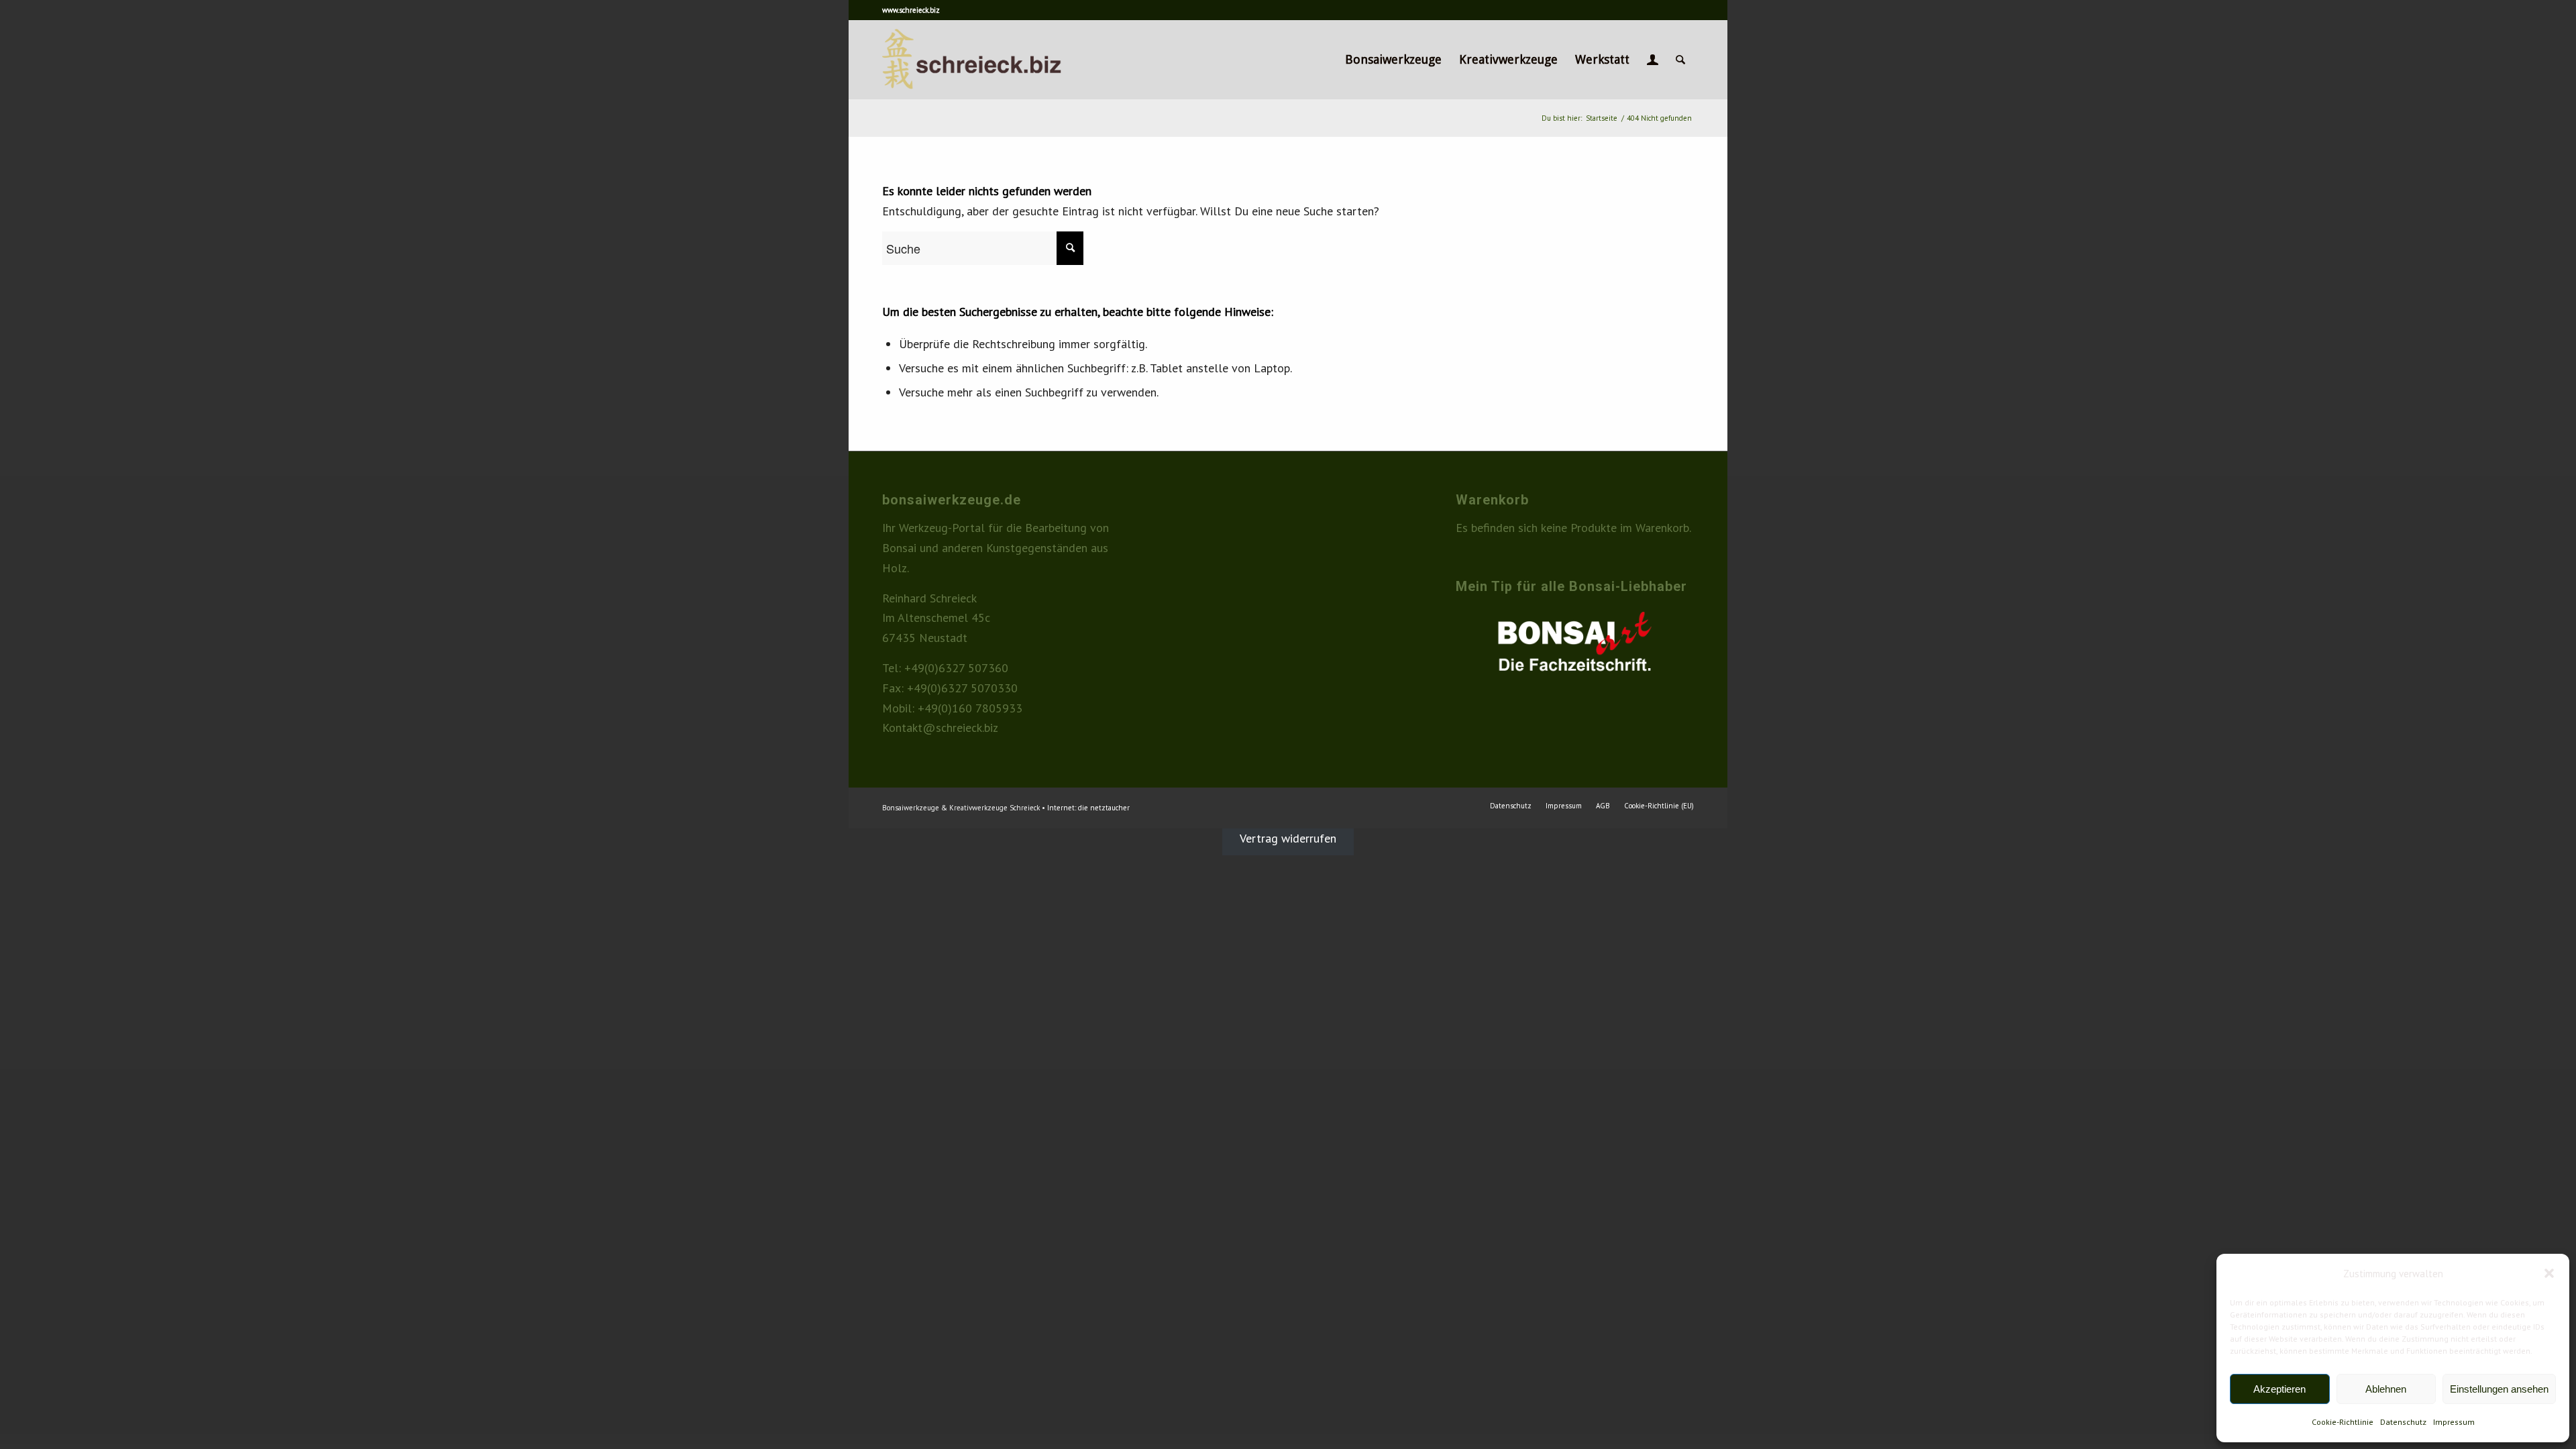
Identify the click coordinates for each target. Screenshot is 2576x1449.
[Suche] (1680, 60)
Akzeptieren (2279, 1389)
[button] (2549, 1273)
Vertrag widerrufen (1288, 838)
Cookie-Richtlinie (2343, 1422)
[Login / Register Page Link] (1653, 60)
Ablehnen (2386, 1389)
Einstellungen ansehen (2499, 1389)
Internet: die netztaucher (1088, 808)
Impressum (2454, 1422)
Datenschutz (2403, 1422)
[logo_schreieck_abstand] (995, 60)
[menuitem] (1393, 60)
